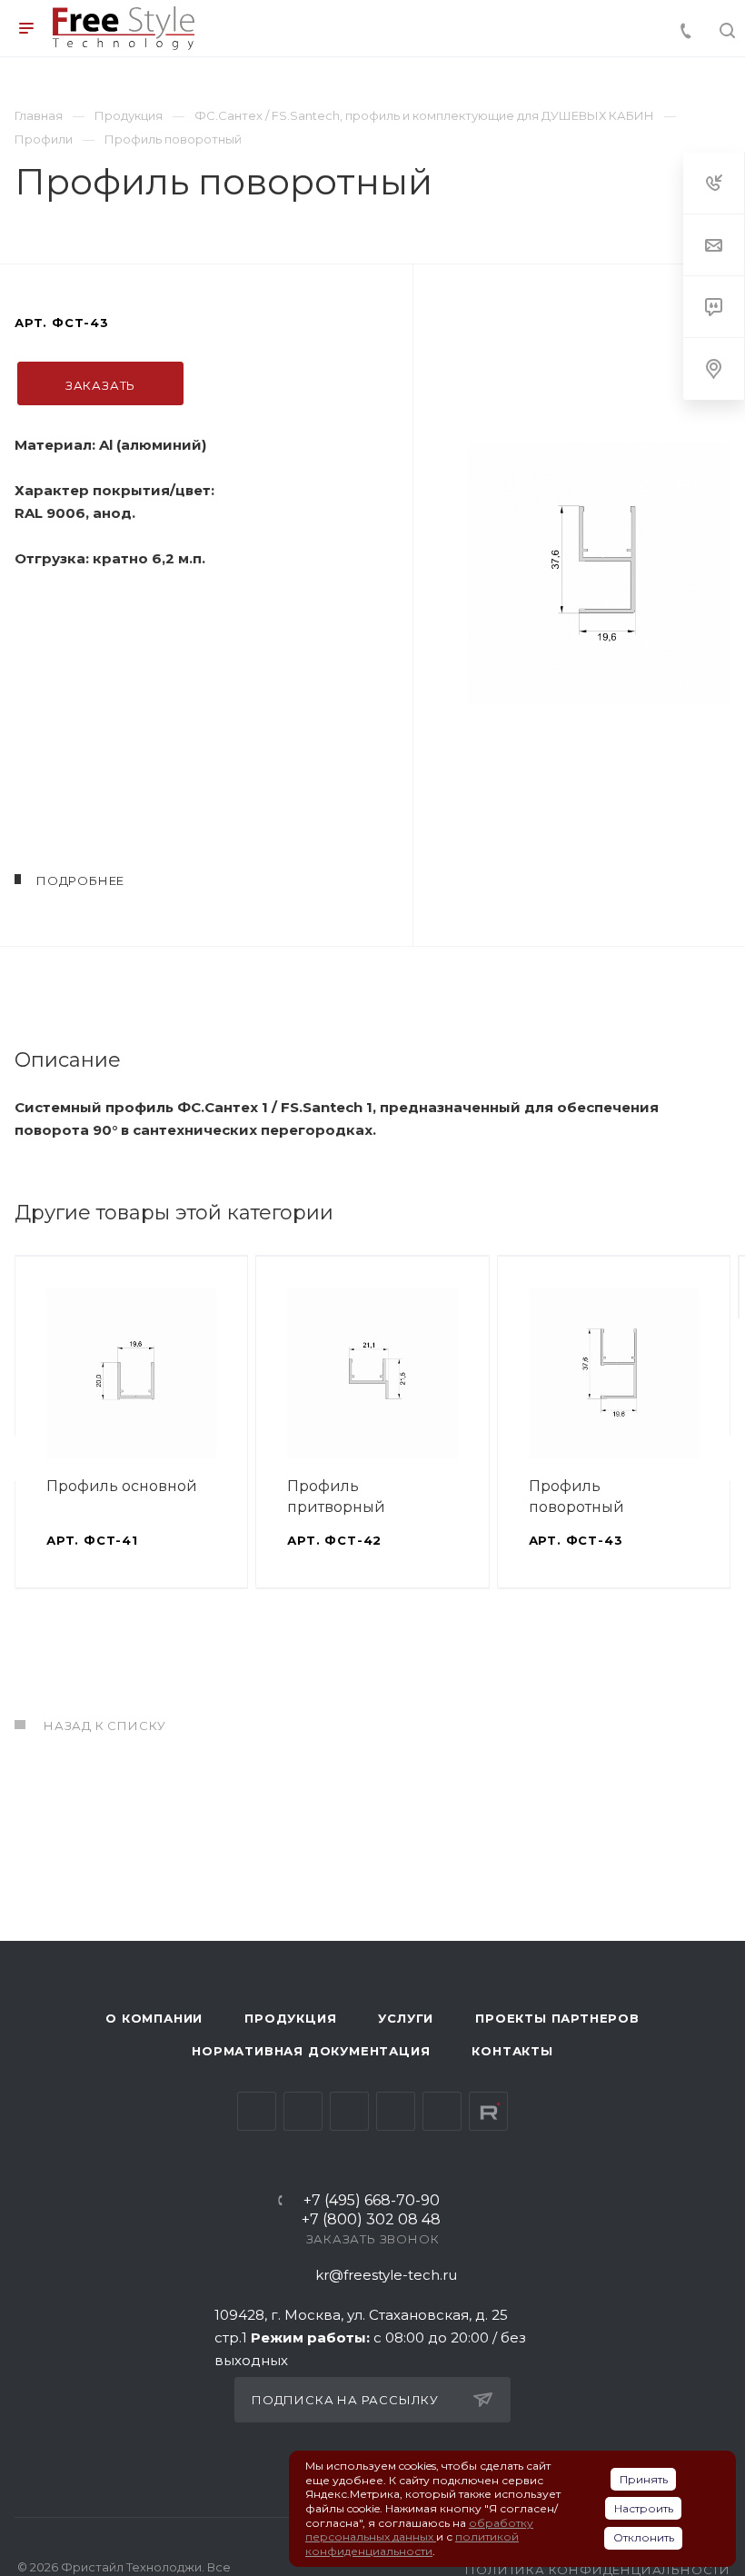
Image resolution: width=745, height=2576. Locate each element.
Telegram (303, 2111)
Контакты (512, 2051)
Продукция (290, 2018)
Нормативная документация (311, 2051)
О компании (154, 2018)
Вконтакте (257, 2111)
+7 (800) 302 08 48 (371, 2220)
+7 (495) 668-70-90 (372, 2201)
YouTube (349, 2111)
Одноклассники (396, 2111)
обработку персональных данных (419, 2530)
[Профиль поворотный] (599, 573)
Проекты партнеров (557, 2018)
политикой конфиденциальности (412, 2544)
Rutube (488, 2111)
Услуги (406, 2018)
